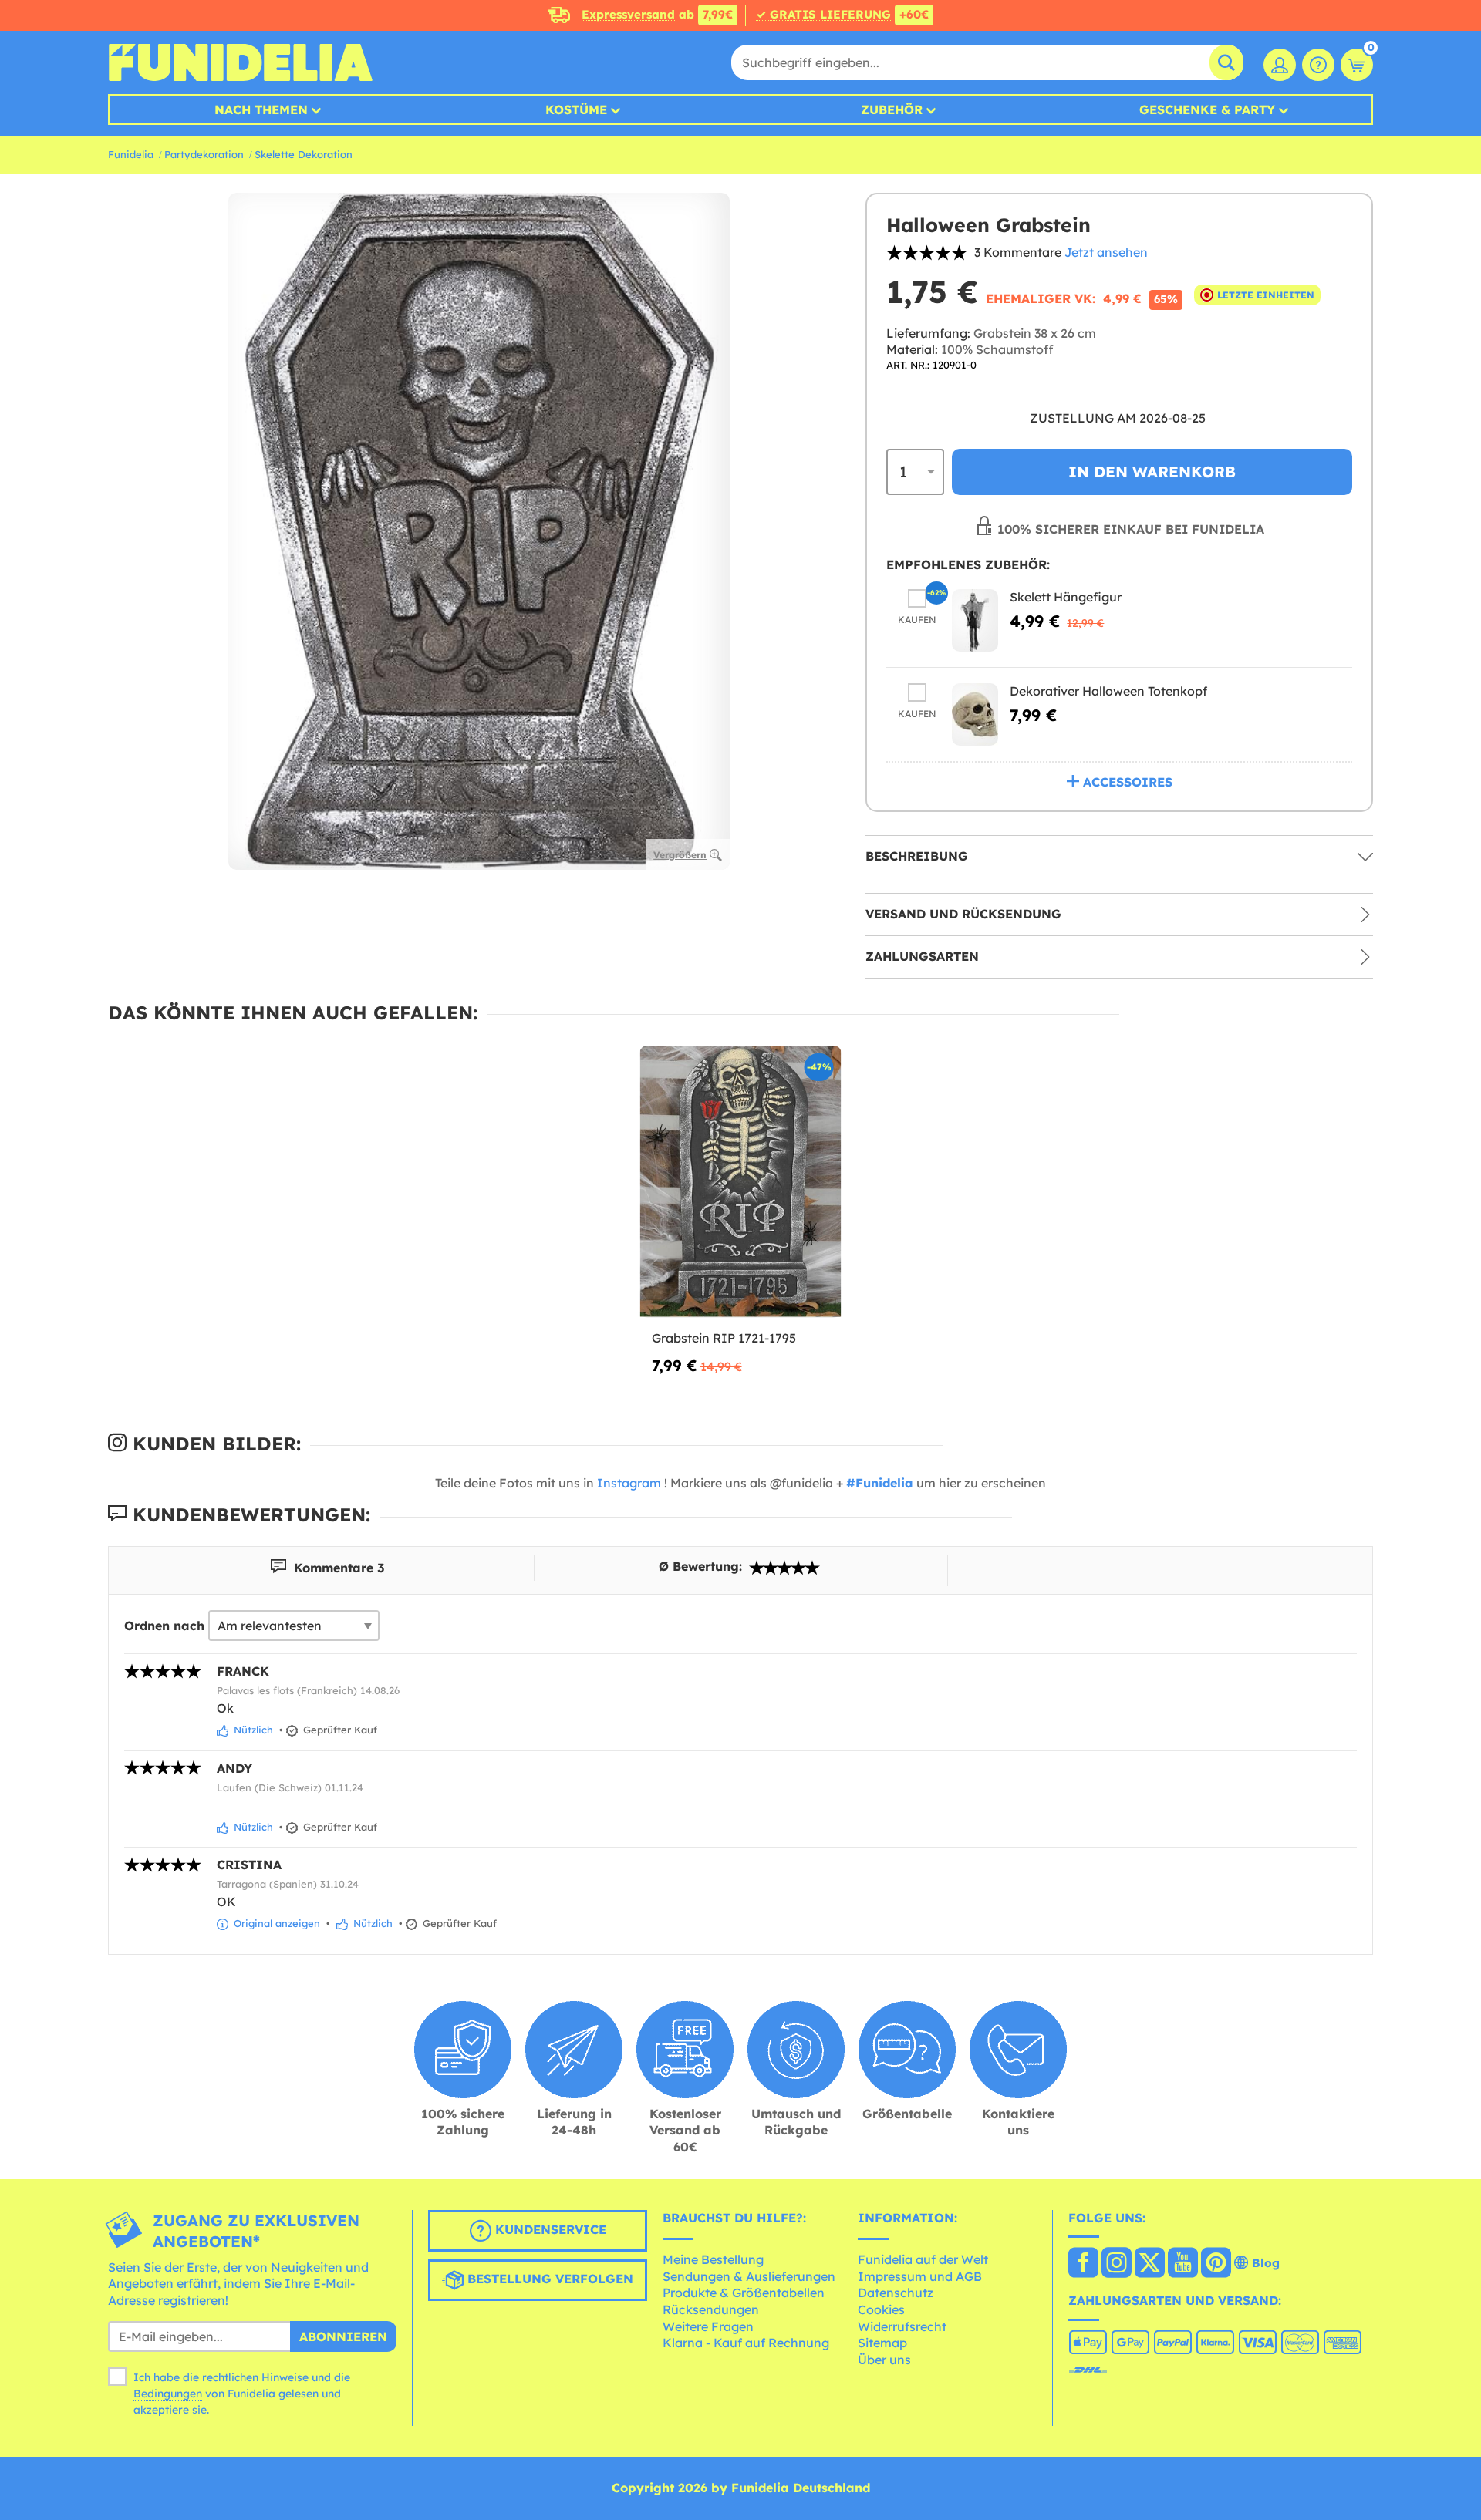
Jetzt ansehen (1106, 252)
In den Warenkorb (1152, 472)
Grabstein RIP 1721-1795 (724, 1338)
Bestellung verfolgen (548, 2279)
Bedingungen (168, 2394)
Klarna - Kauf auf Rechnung (746, 2343)
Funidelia (131, 154)
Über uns (884, 2360)
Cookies (881, 2309)
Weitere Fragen (708, 2326)
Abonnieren (343, 2336)
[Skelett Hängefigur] (975, 620)
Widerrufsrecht (902, 2326)
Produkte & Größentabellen (744, 2293)
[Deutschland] (1083, 2264)
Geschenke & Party (1207, 109)
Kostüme (576, 109)
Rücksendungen (711, 2309)
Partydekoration (204, 154)
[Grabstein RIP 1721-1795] (741, 1183)
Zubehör (892, 109)
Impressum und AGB (920, 2276)
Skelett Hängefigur (1066, 597)
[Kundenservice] (1318, 65)
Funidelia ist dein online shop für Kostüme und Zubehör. (240, 62)
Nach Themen (261, 109)
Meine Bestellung (713, 2259)
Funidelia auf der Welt (923, 2259)
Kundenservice (549, 2229)
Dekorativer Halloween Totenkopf (1108, 691)
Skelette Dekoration (304, 154)
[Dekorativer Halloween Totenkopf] (975, 714)
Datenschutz (896, 2293)
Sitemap (882, 2343)
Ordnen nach (164, 1626)
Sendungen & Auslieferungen (749, 2276)
